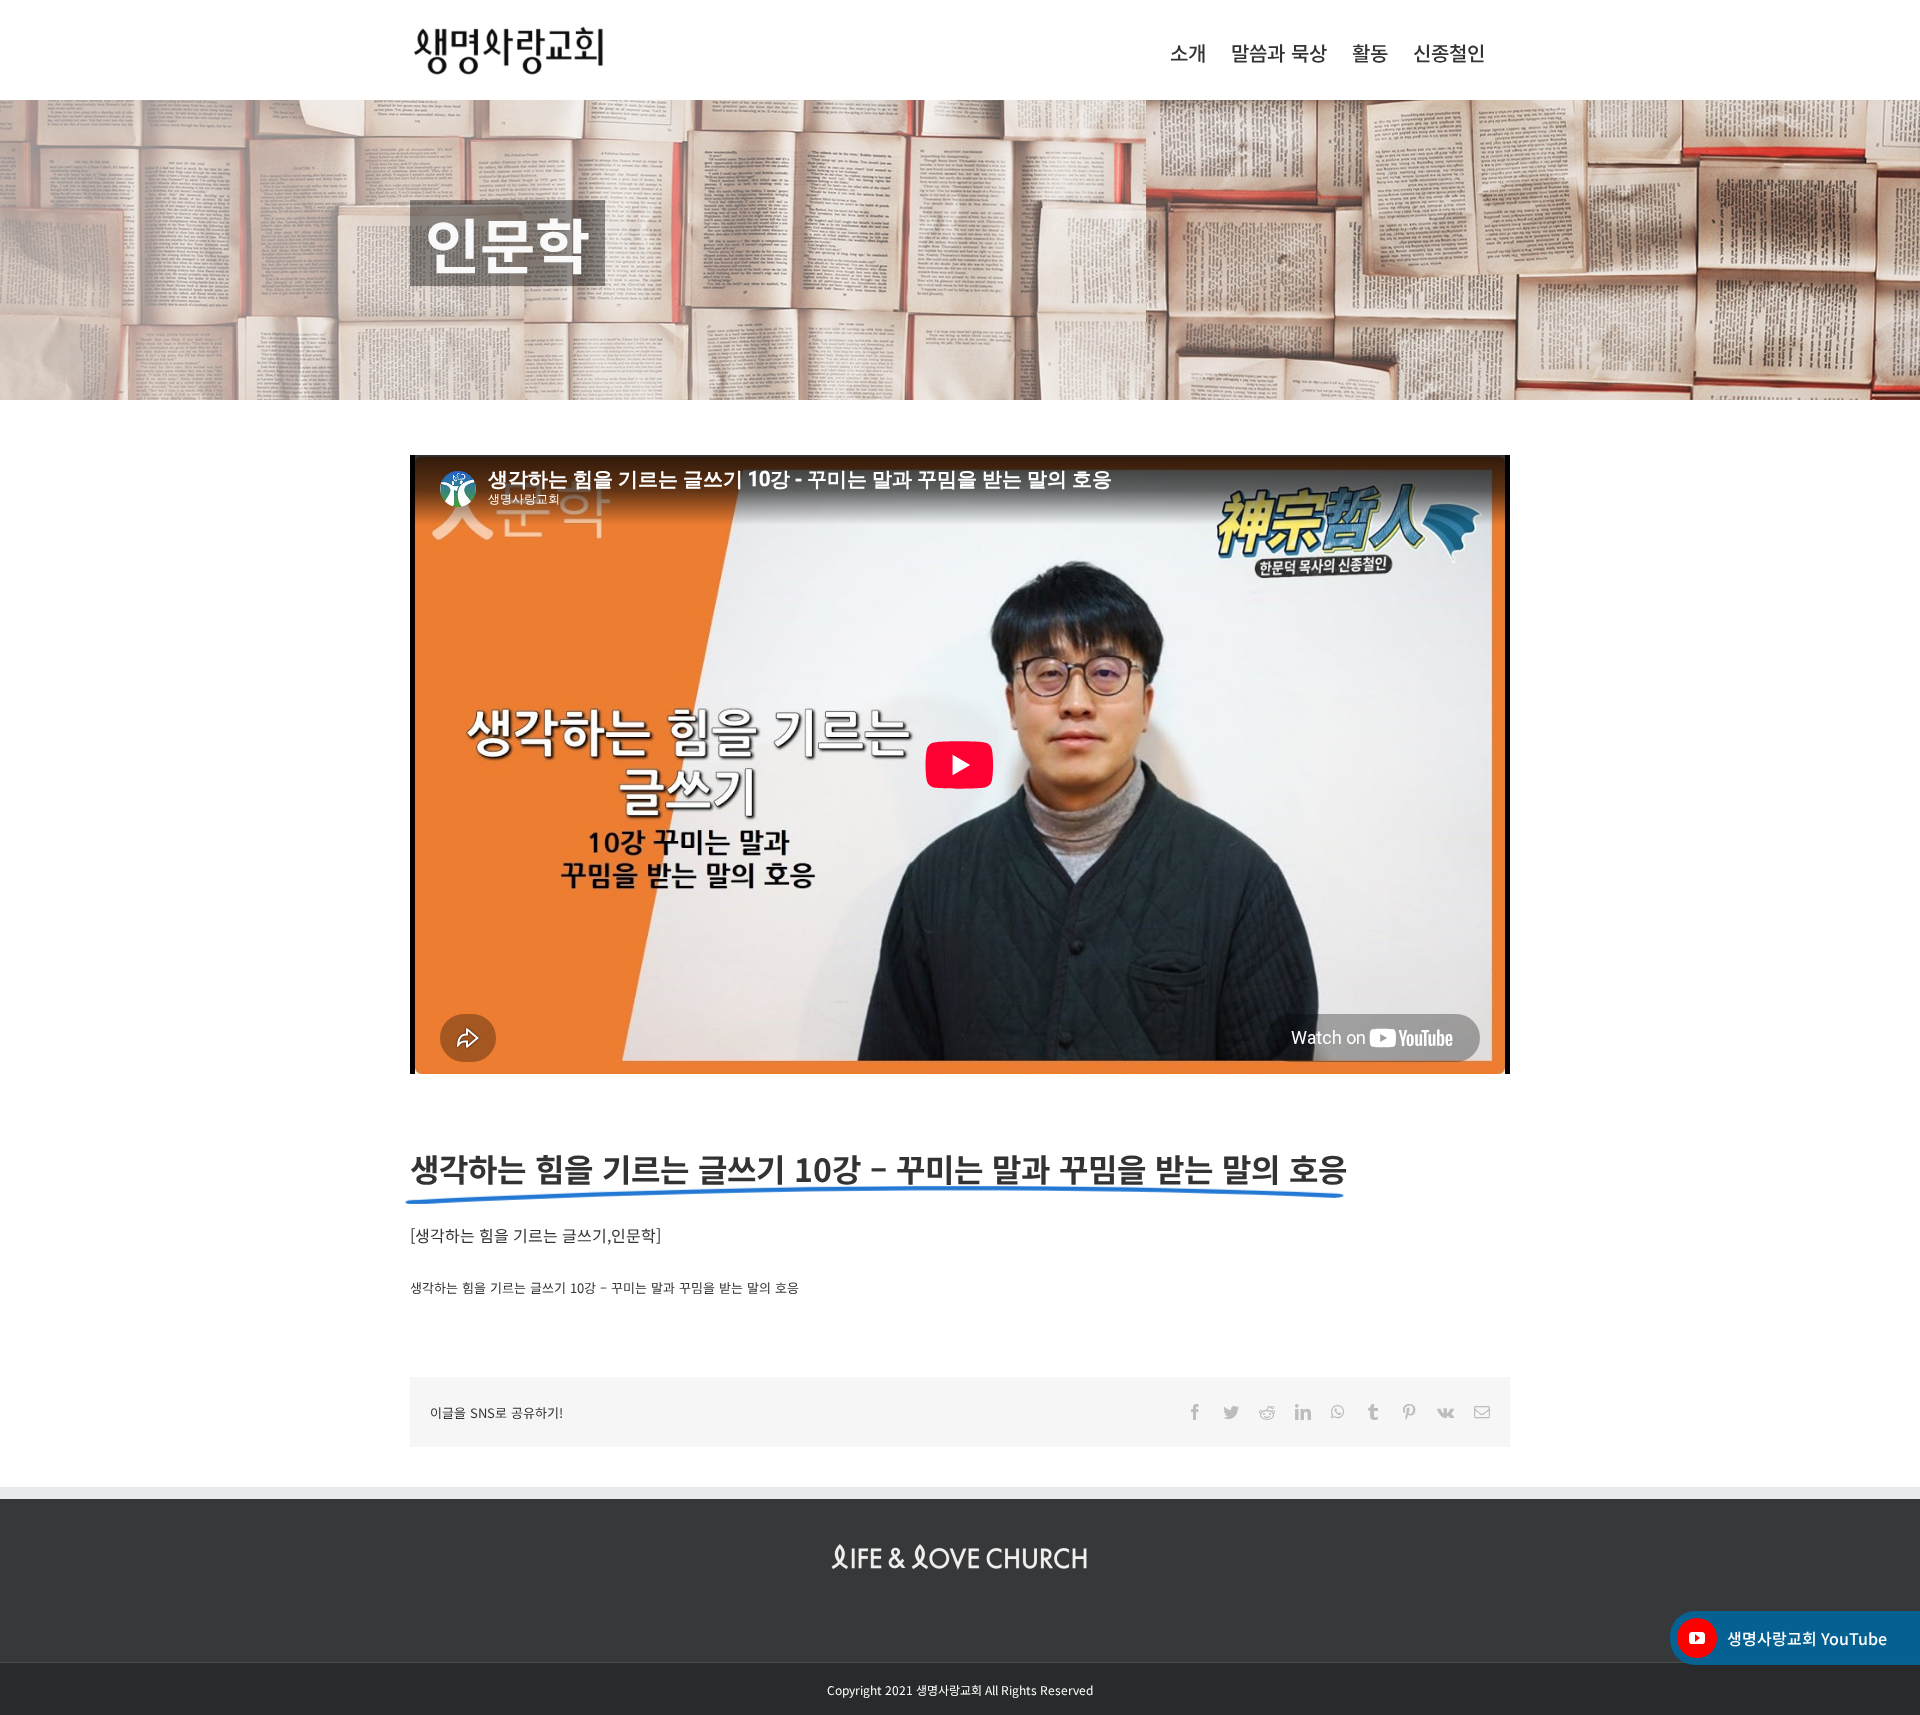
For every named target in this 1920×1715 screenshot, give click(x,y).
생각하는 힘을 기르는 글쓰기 (511, 1235)
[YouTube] (1697, 1638)
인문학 (633, 1235)
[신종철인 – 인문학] (960, 250)
